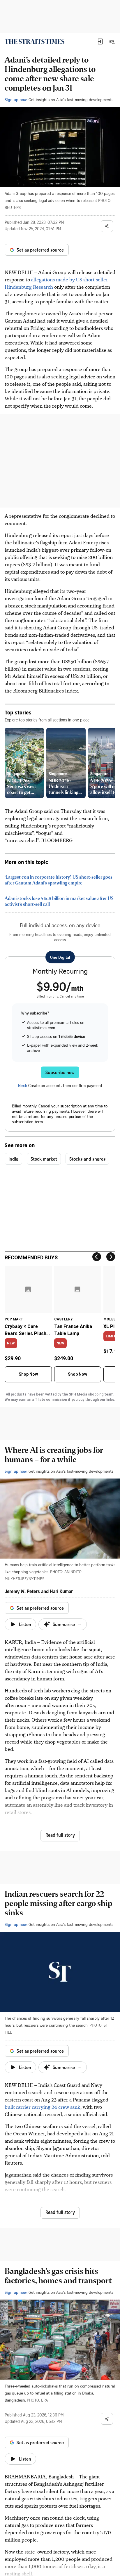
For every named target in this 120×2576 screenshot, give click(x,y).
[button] (100, 41)
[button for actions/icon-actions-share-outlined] (107, 226)
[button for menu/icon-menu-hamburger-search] (112, 41)
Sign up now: (16, 99)
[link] (35, 41)
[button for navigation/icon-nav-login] (100, 41)
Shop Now (28, 1374)
